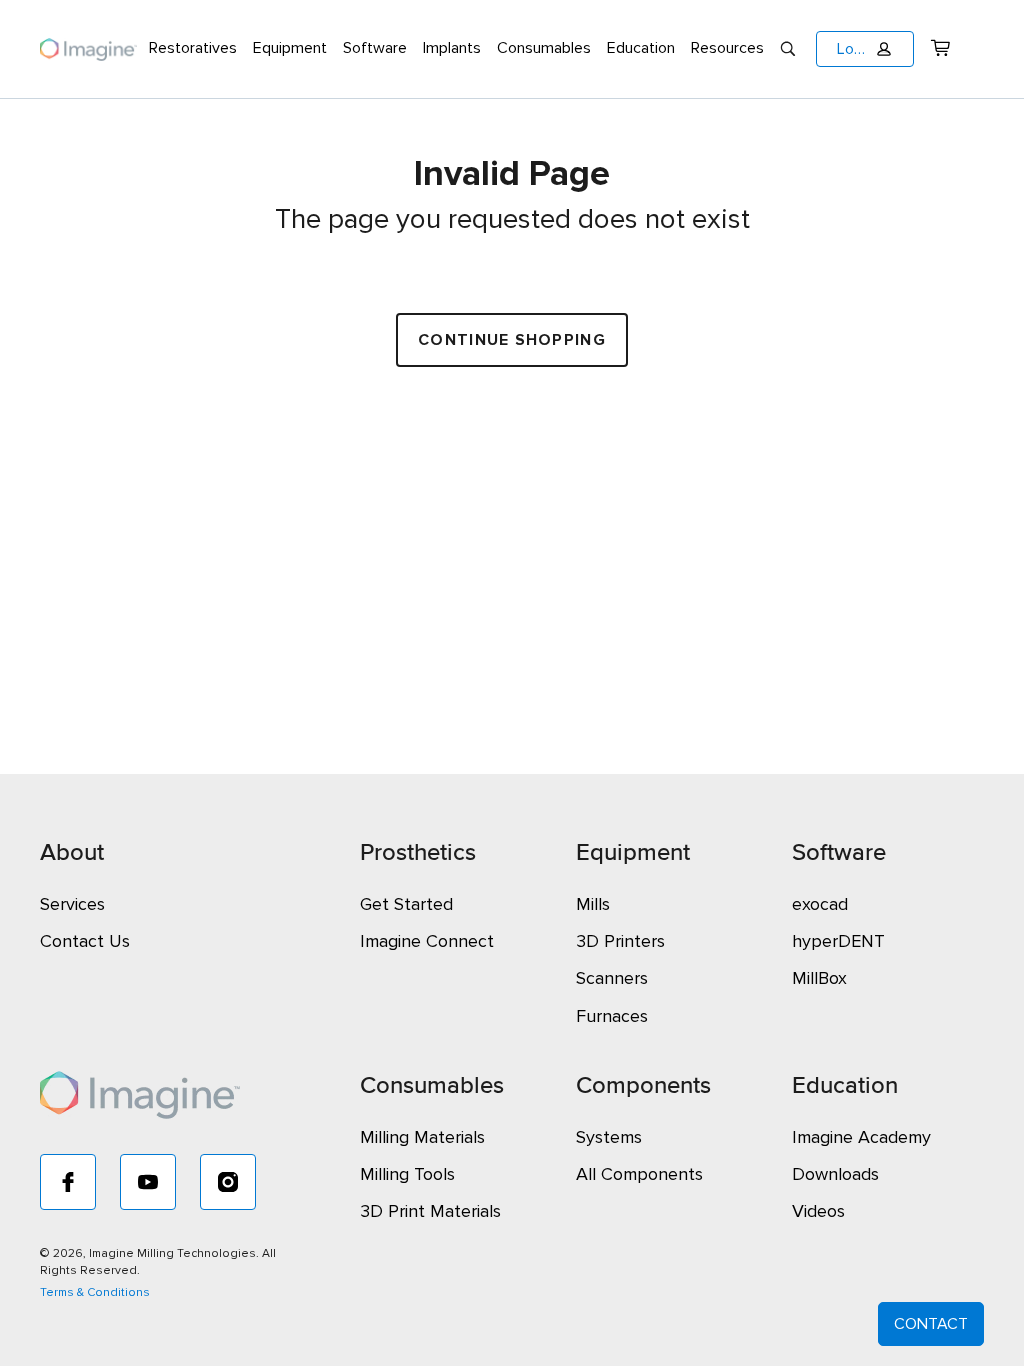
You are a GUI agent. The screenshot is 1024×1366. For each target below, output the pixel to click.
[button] (865, 49)
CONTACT (931, 1324)
